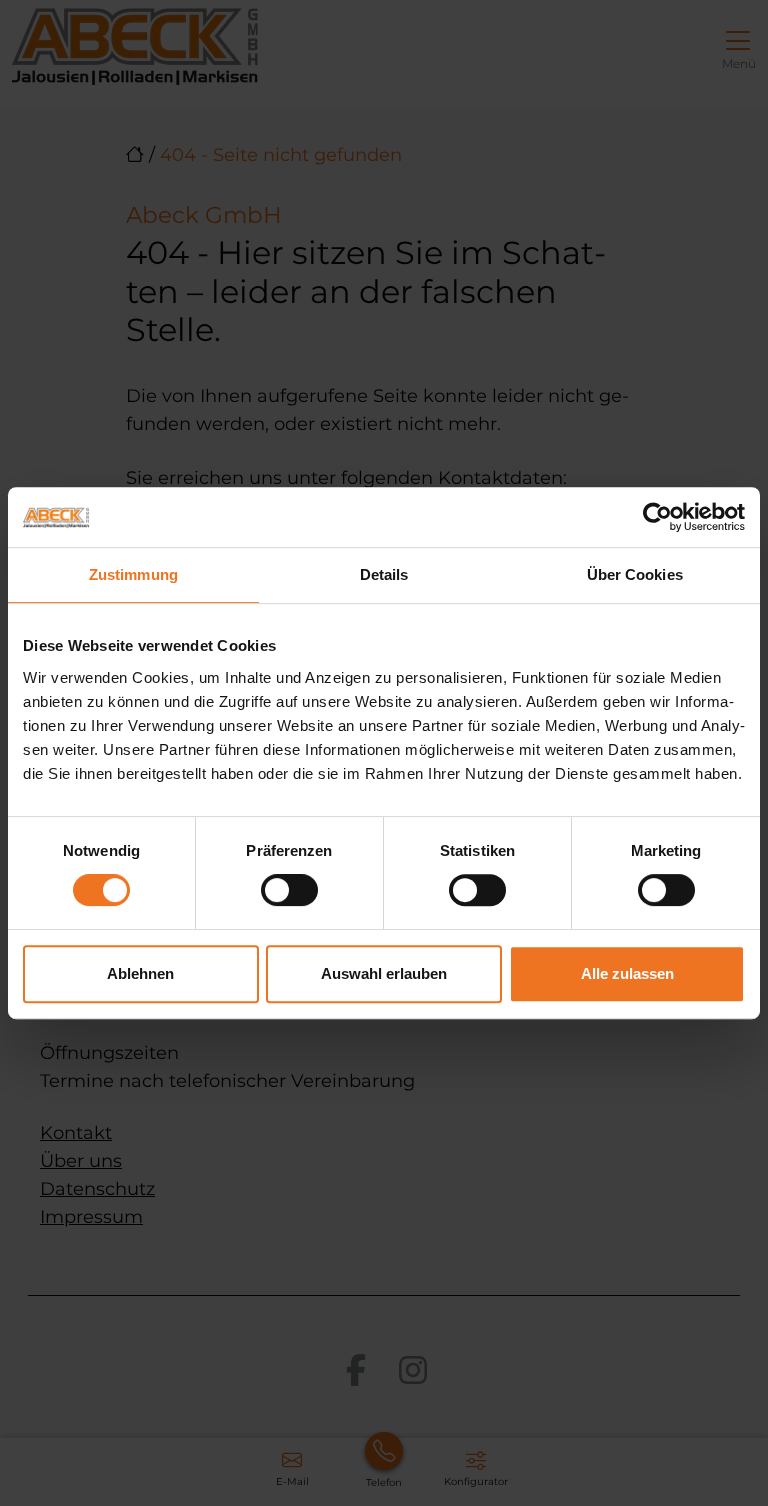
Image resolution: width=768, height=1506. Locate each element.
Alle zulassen (627, 973)
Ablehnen (140, 973)
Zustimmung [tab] (133, 574)
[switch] (289, 890)
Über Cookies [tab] (635, 574)
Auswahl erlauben (384, 973)
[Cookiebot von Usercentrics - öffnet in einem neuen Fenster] (657, 517)
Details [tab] (384, 574)
